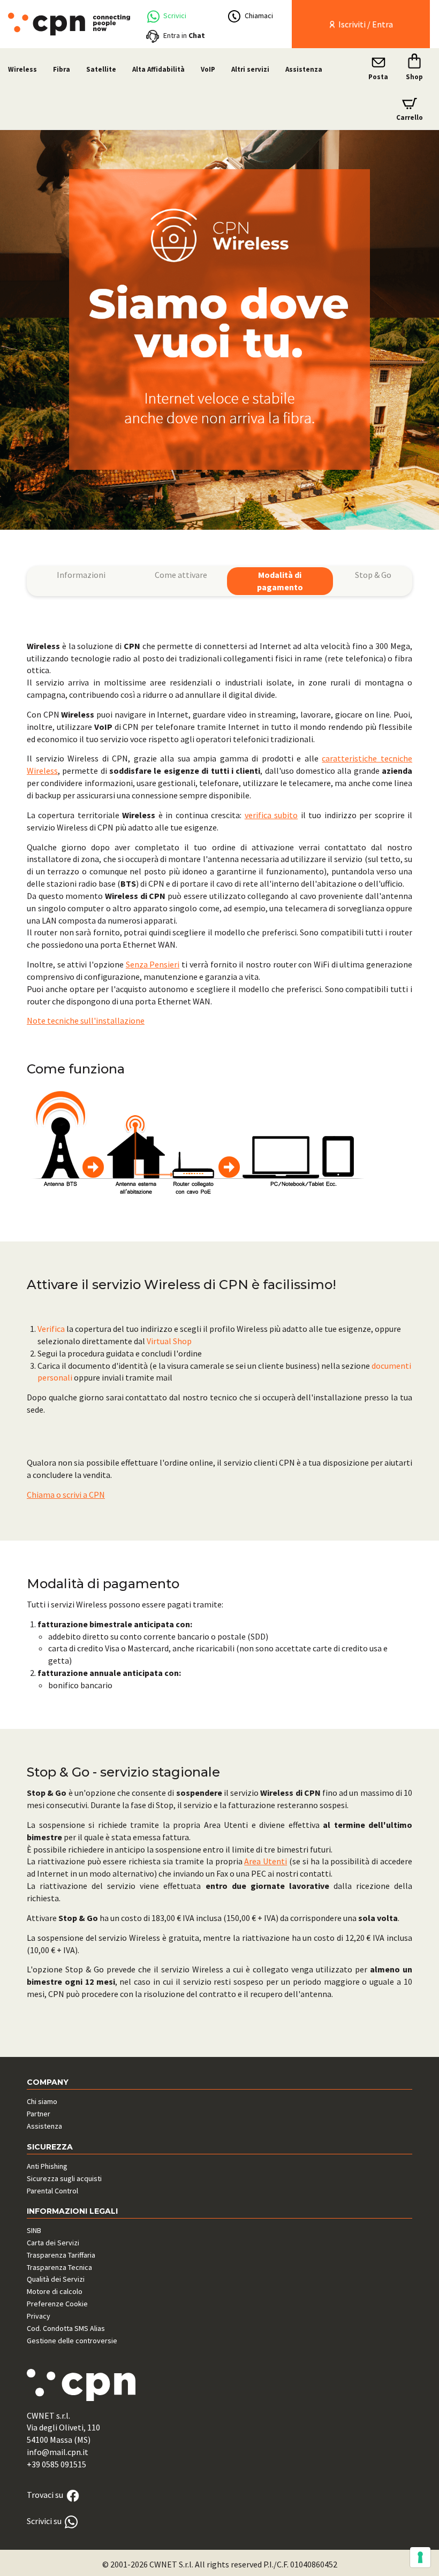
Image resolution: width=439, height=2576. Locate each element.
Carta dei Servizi (53, 2243)
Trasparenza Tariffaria (61, 2255)
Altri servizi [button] (250, 69)
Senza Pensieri (153, 964)
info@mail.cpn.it (58, 2452)
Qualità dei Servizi (56, 2279)
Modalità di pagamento (280, 581)
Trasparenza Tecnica (59, 2267)
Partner (39, 2114)
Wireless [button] (22, 69)
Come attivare (181, 575)
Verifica (51, 1329)
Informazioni (81, 575)
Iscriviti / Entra (365, 24)
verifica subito (271, 815)
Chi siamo (42, 2101)
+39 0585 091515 (56, 2464)
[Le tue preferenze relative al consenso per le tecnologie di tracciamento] (420, 2557)
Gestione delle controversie (72, 2341)
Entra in (184, 35)
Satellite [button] (101, 69)
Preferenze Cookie (57, 2304)
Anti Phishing (47, 2166)
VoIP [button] (208, 69)
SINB (34, 2230)
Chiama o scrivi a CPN (66, 1495)
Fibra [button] (62, 69)
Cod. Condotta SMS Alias (66, 2328)
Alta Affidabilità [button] (158, 69)
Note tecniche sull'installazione (86, 1020)
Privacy (39, 2316)
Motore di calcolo (55, 2291)
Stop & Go (373, 575)
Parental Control (52, 2191)
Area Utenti (266, 1861)
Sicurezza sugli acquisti (64, 2178)
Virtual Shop (169, 1341)
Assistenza (304, 69)
